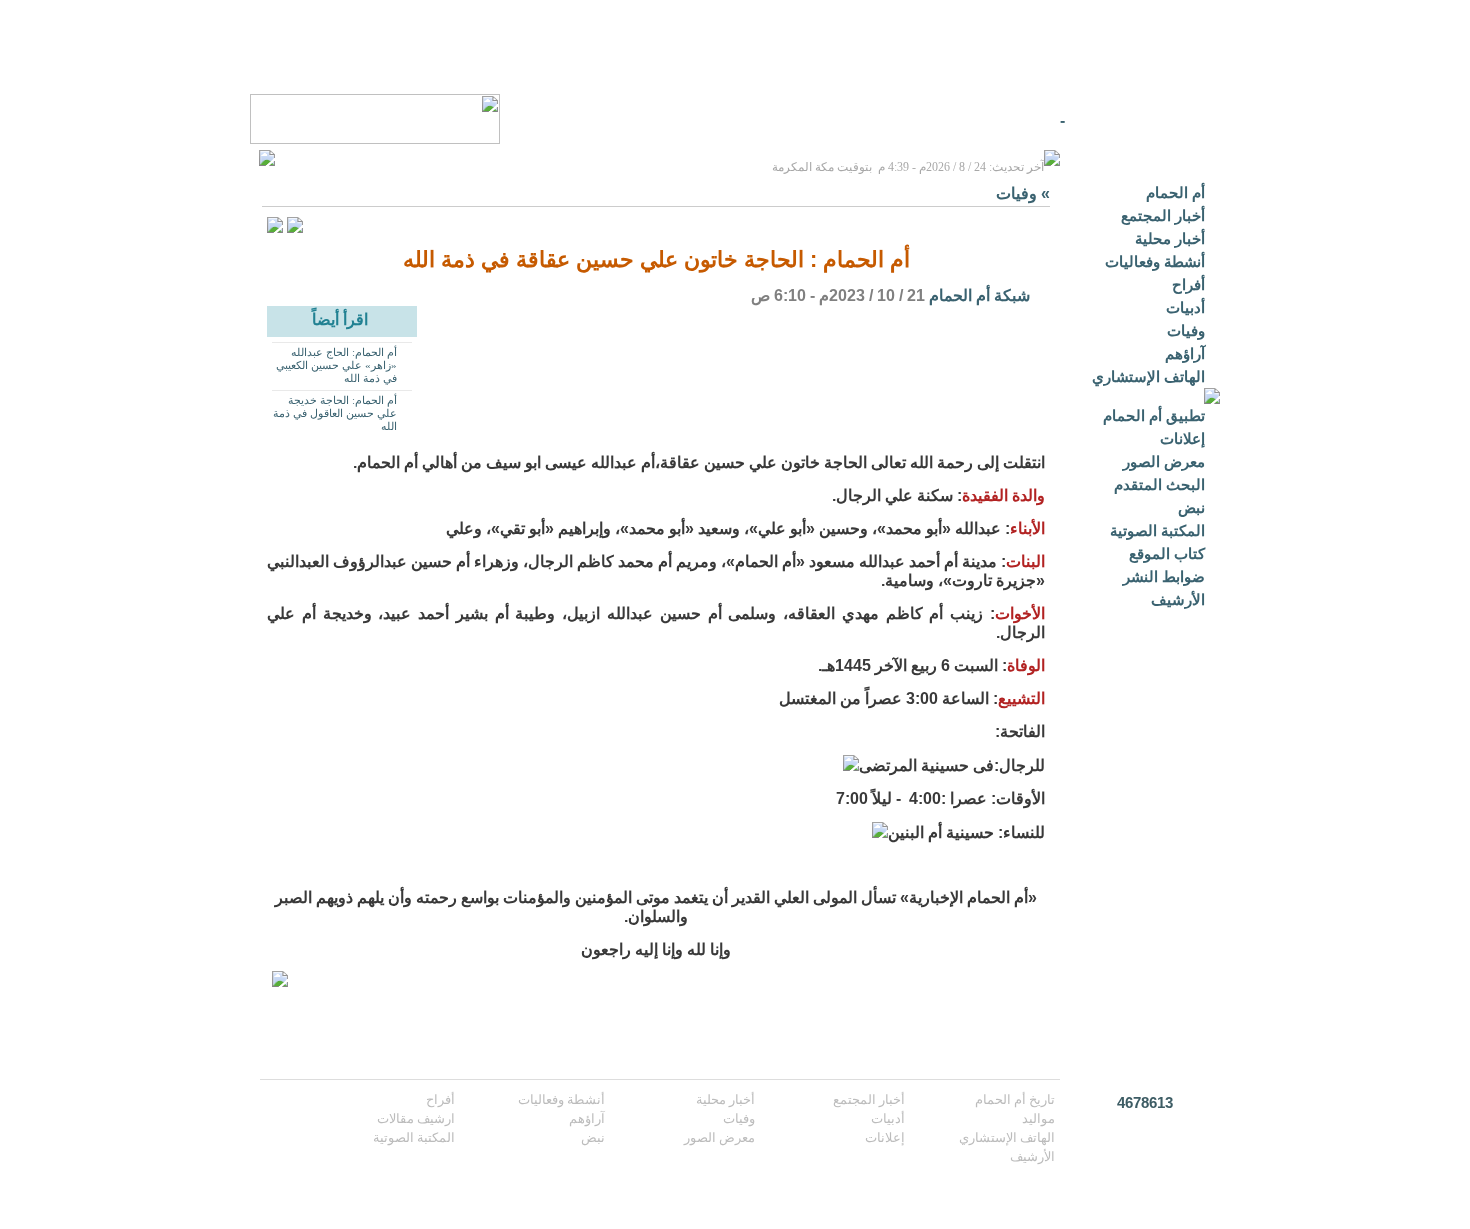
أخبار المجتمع (1163, 215)
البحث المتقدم (1159, 484)
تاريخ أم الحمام (1015, 1099)
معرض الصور (1164, 461)
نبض (1191, 507)
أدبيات (1185, 307)
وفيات (1186, 330)
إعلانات (1182, 438)
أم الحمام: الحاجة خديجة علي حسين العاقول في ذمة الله (335, 413)
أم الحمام (1175, 192)
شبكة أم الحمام (979, 295)
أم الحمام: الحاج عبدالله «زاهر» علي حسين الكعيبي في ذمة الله (336, 365)
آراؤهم (1185, 353)
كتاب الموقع (1167, 553)
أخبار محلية (1170, 238)
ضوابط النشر (1164, 576)
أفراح (1188, 284)
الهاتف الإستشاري (1148, 376)
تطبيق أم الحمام (1154, 415)
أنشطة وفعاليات (1155, 261)
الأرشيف (1178, 599)
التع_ (1049, 121)
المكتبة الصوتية (1157, 530)
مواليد (1038, 1118)
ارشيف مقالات (416, 1118)
